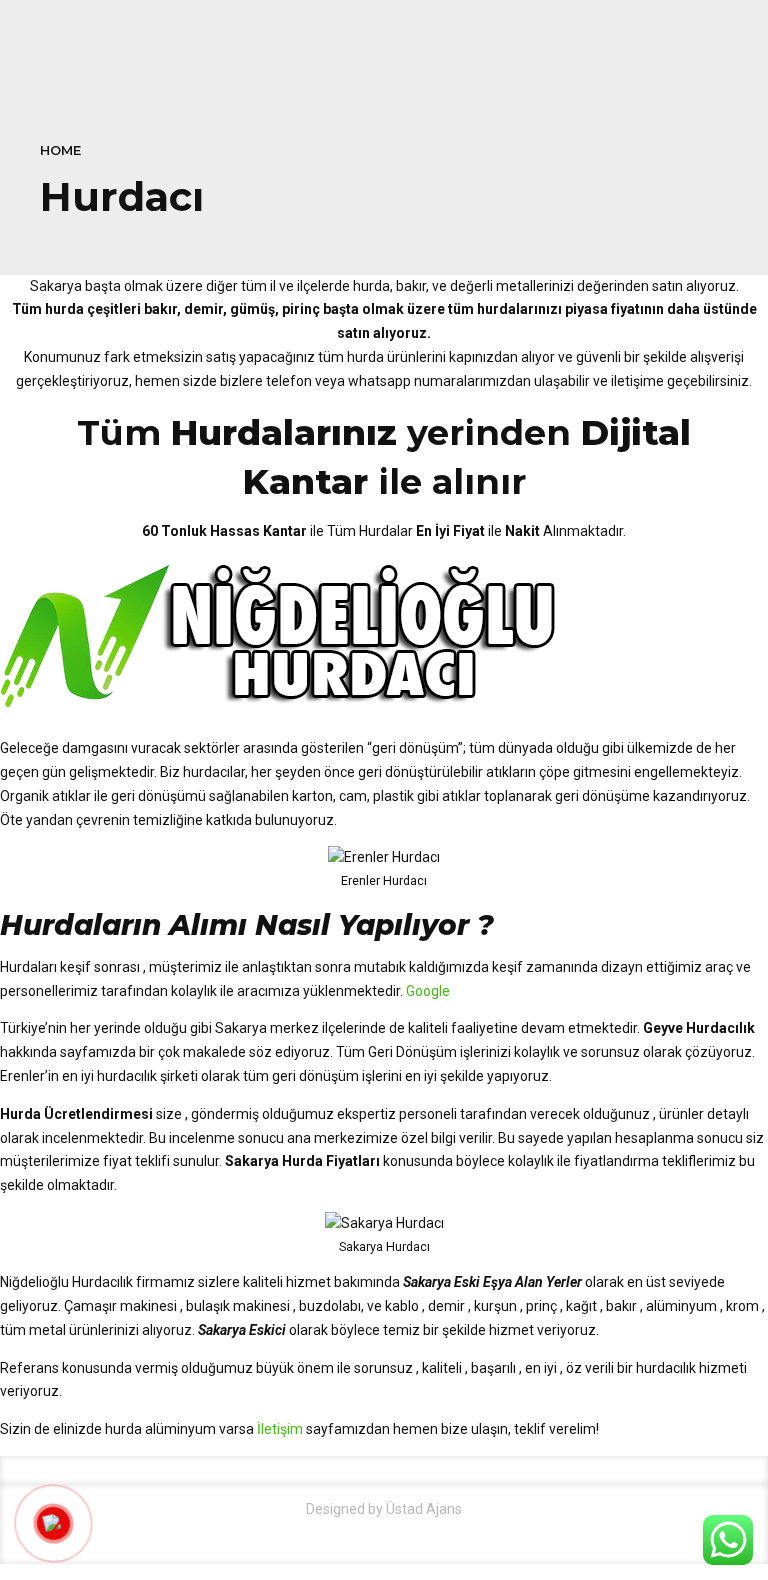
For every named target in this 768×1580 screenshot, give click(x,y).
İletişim (280, 1429)
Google (428, 991)
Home (60, 150)
